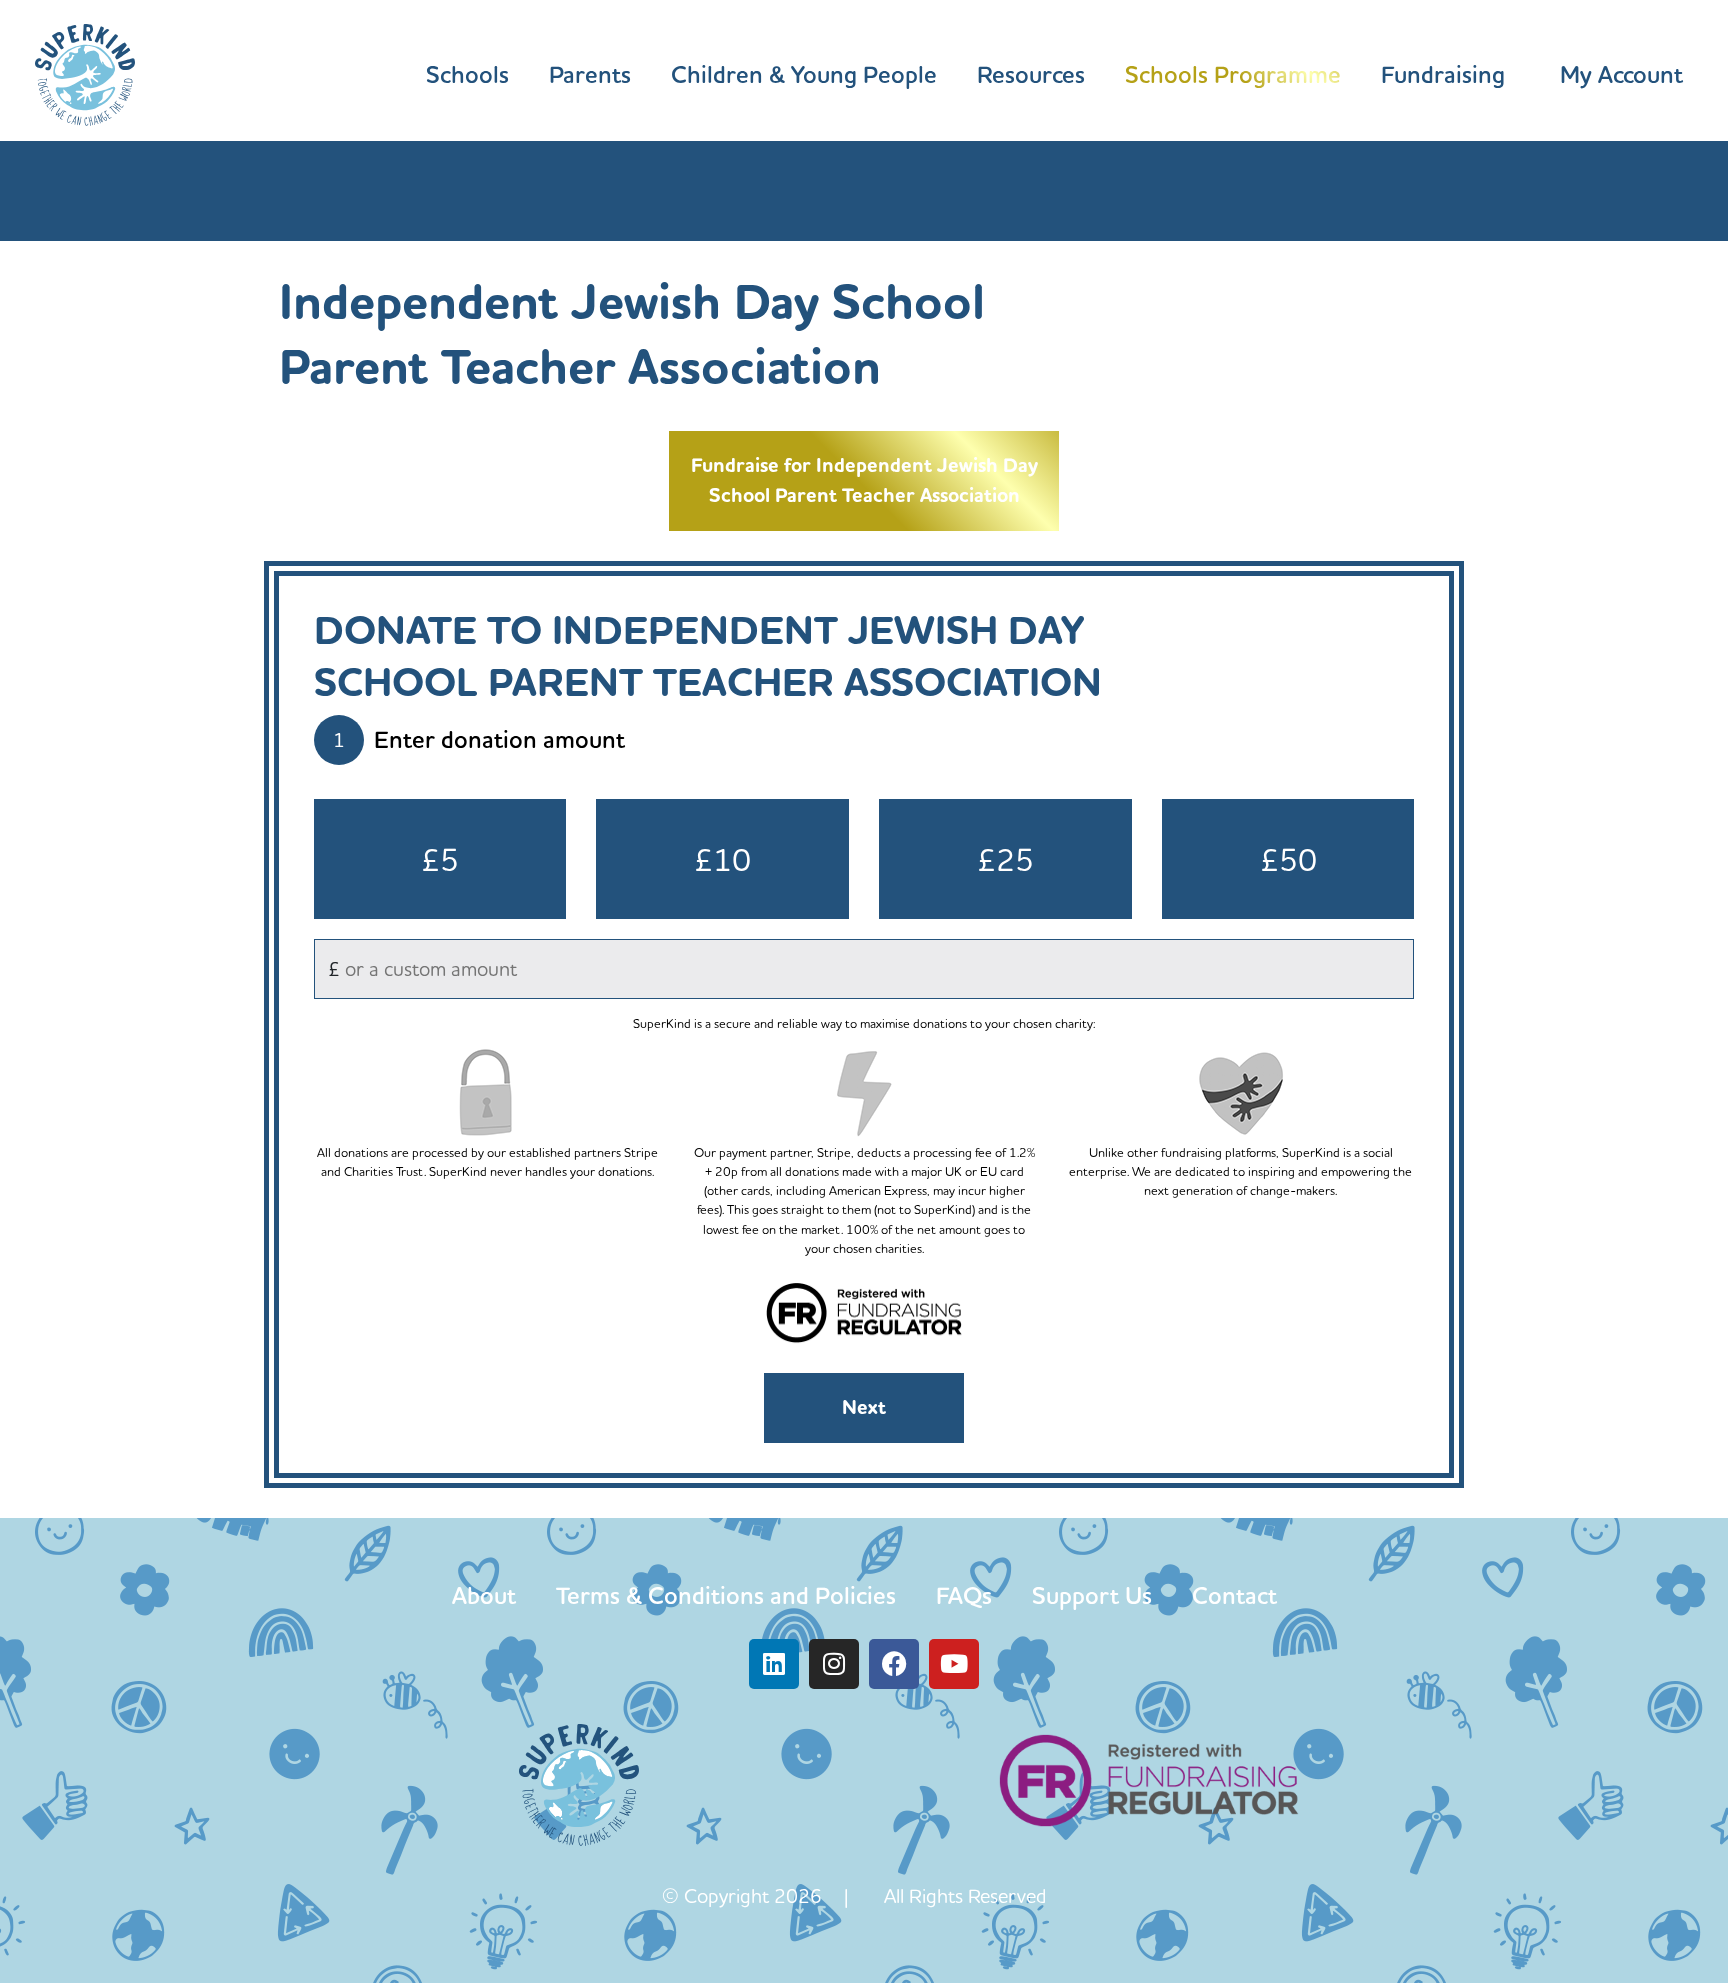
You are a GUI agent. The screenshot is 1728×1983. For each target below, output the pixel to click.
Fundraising (1443, 75)
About (484, 1595)
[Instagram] (834, 1664)
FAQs (964, 1595)
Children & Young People (804, 75)
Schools (467, 75)
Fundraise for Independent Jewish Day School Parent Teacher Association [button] (864, 480)
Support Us (1092, 1595)
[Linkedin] (774, 1664)
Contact (1234, 1595)
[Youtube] (954, 1664)
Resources (1031, 75)
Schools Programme (1233, 75)
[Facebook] (894, 1664)
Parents (590, 75)
